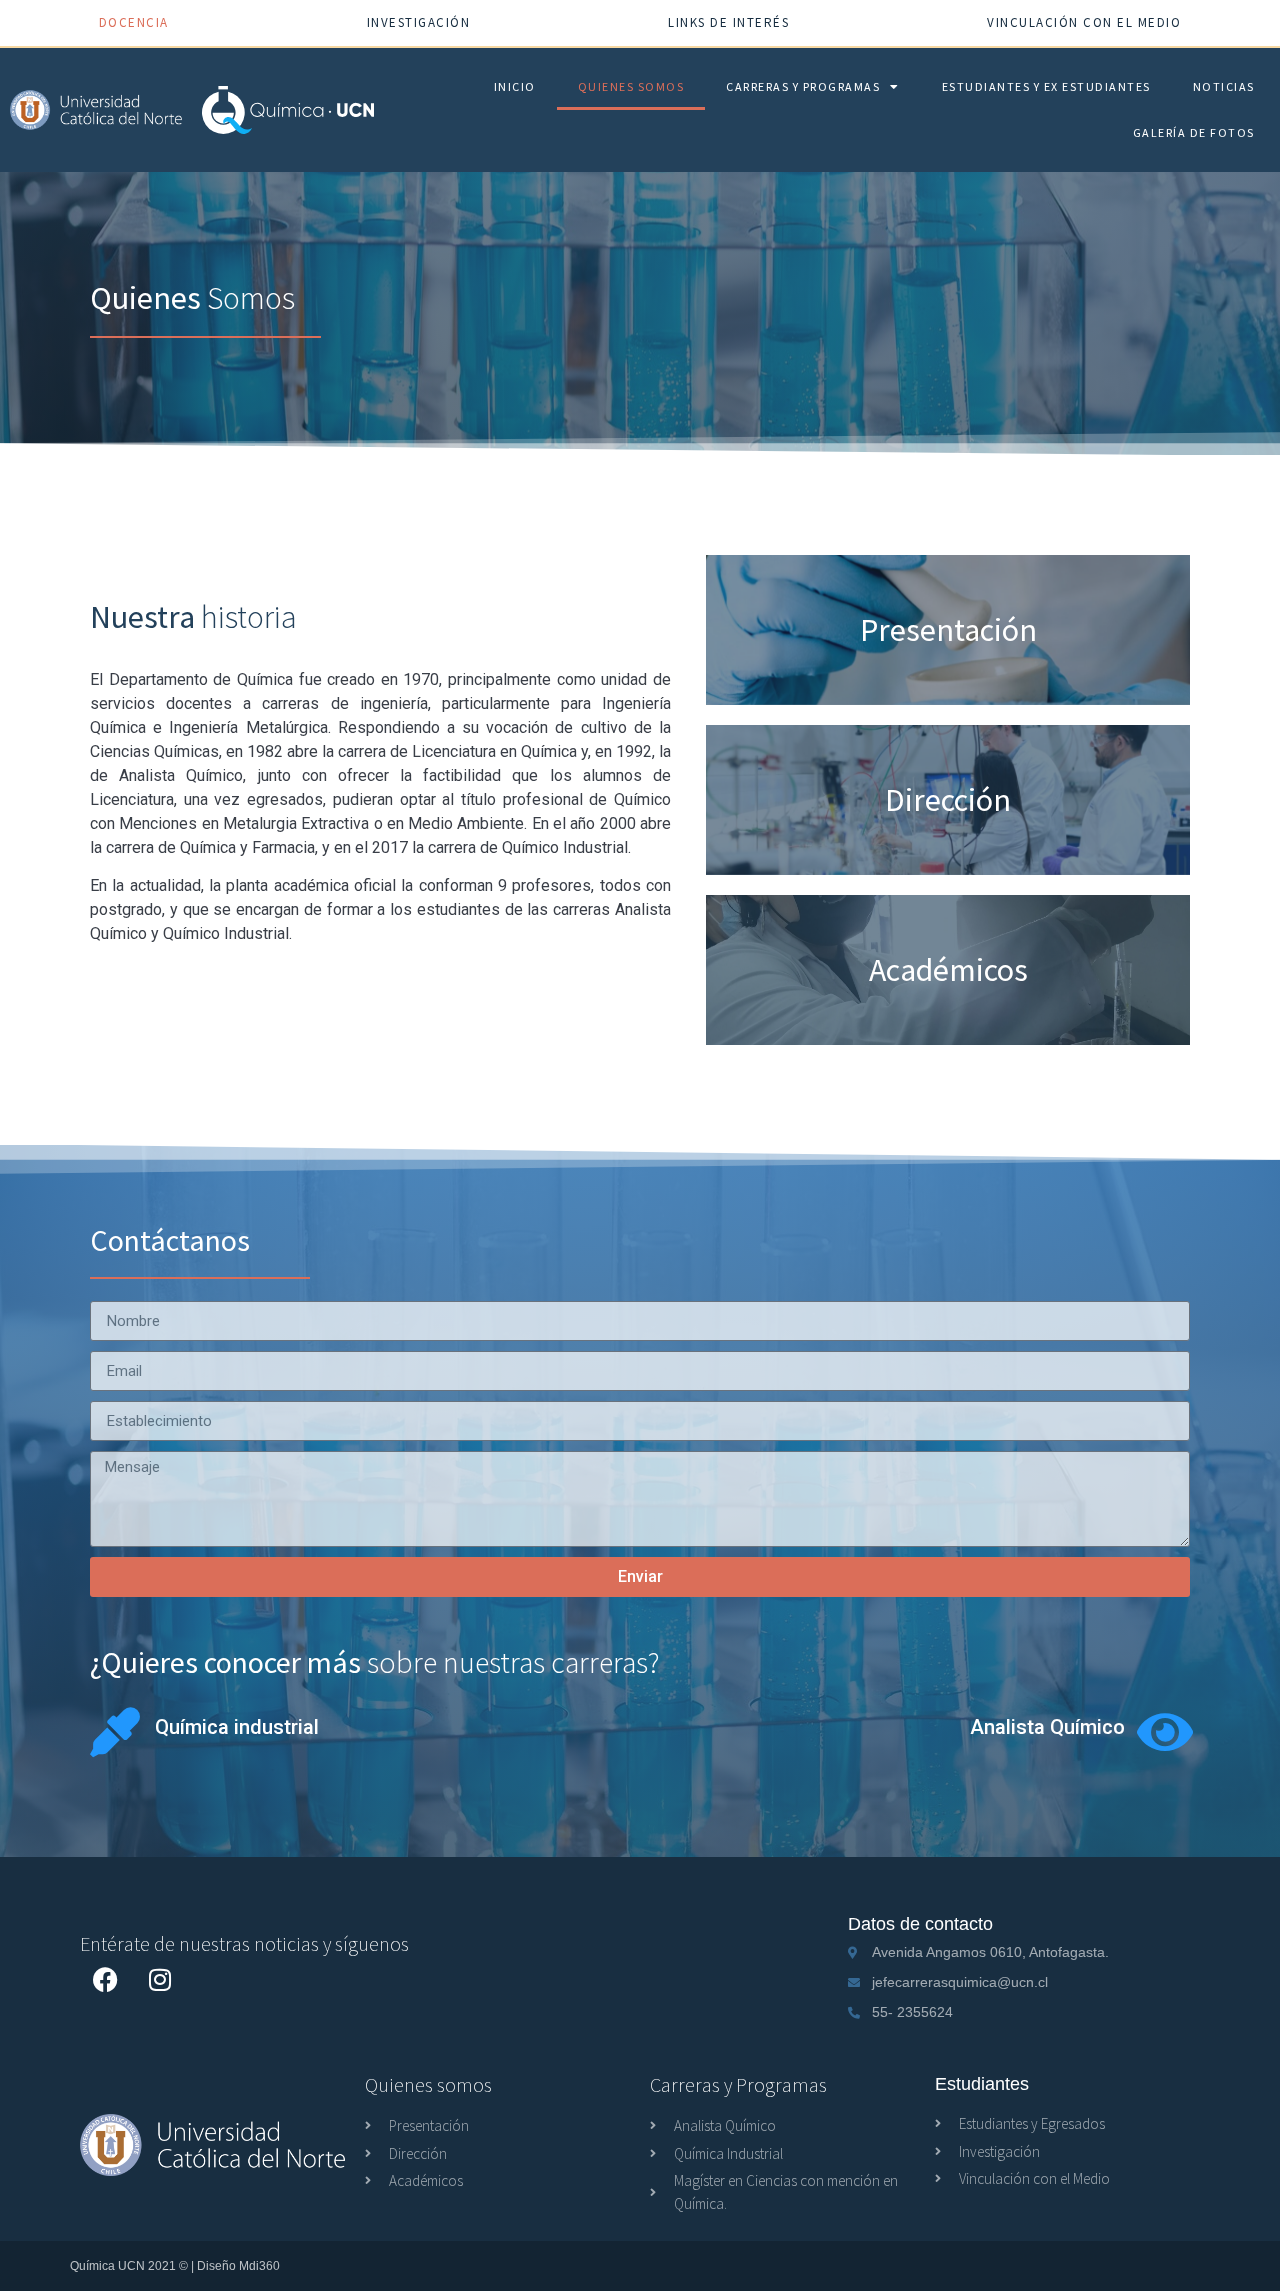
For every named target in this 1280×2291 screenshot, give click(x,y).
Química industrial (237, 1727)
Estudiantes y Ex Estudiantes (1046, 86)
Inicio (515, 86)
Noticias (1224, 86)
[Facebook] (105, 1979)
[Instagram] (160, 1979)
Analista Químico (1047, 1727)
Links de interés (728, 22)
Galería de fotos (1194, 132)
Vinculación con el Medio (1084, 22)
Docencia (134, 22)
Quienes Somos (631, 86)
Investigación (419, 22)
